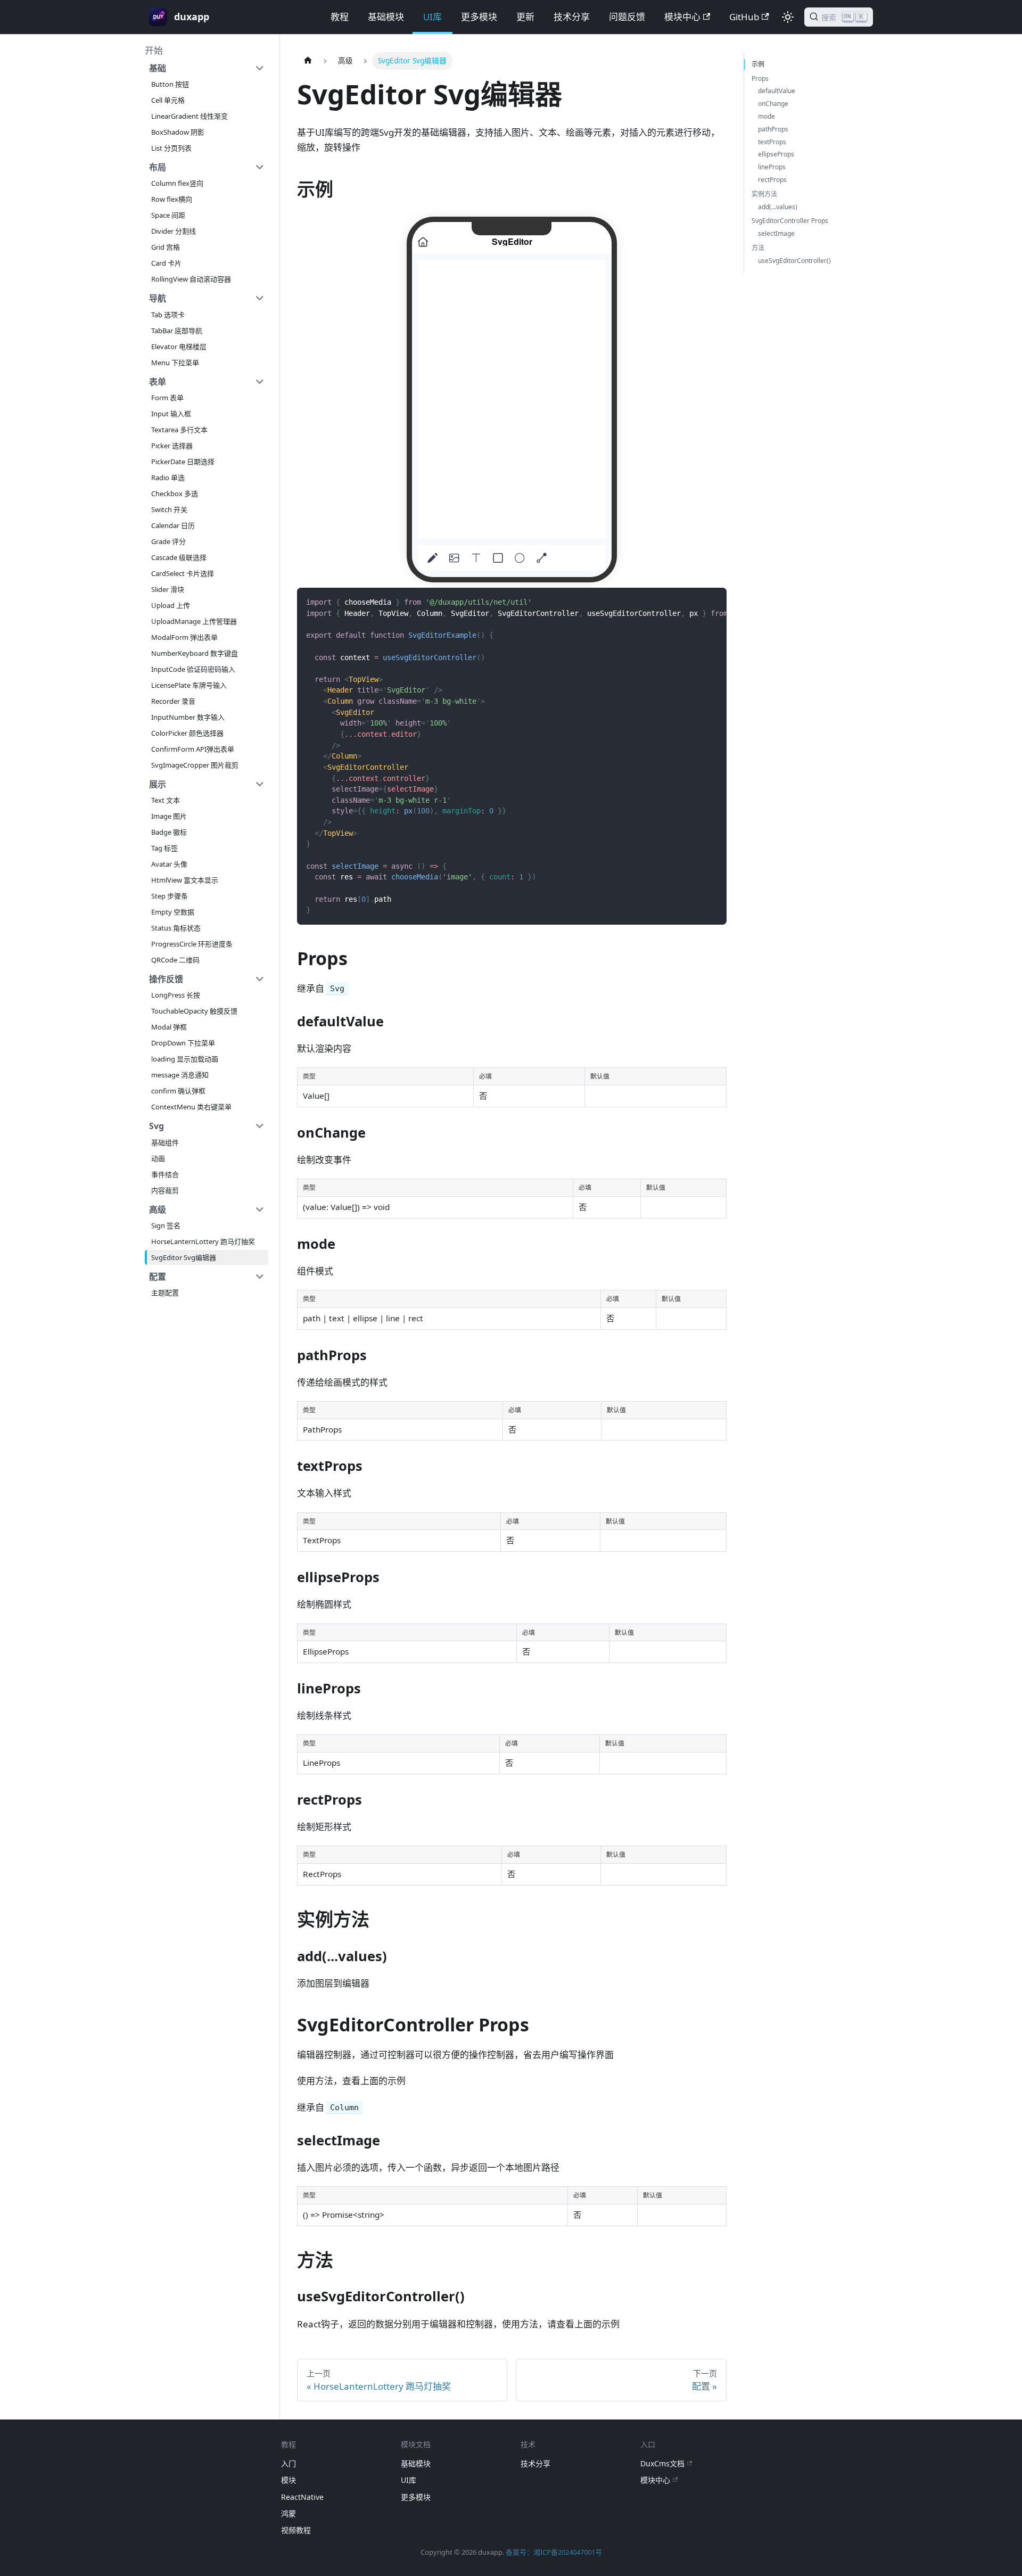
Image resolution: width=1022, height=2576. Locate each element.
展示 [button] (158, 784)
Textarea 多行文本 (179, 430)
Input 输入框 (171, 414)
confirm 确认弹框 (178, 1091)
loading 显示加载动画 (185, 1059)
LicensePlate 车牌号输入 (189, 685)
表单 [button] (158, 382)
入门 (289, 2463)
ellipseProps (776, 154)
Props (760, 79)
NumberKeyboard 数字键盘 (195, 653)
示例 (758, 64)
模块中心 (682, 17)
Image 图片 (169, 816)
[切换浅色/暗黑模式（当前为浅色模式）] (788, 17)
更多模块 (479, 17)
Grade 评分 (168, 541)
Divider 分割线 (174, 231)
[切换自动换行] (692, 602)
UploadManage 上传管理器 (194, 621)
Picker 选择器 (172, 446)
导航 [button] (158, 298)
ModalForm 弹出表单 (184, 637)
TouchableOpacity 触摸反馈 (194, 1011)
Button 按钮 (170, 84)
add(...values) (778, 207)
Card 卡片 (166, 263)
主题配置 (165, 1293)
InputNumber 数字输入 (188, 717)
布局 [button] (158, 167)
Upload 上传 (171, 605)
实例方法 (764, 194)
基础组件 (165, 1142)
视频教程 (296, 2530)
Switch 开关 (169, 509)
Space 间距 (168, 215)
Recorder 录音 (173, 701)
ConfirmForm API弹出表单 (193, 749)
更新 (525, 17)
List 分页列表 (171, 148)
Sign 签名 (166, 1225)
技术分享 (572, 17)
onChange (773, 104)
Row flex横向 (172, 199)
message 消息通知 (180, 1075)
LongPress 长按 (176, 995)
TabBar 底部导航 (177, 331)
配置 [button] (158, 1277)
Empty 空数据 (173, 912)
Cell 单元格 (168, 100)
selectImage (776, 233)
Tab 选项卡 (168, 315)
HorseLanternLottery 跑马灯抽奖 (203, 1241)
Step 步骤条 (170, 896)
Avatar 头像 (169, 864)
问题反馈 (627, 17)
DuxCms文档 (662, 2463)
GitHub (744, 17)
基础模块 (386, 17)
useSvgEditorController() (794, 261)
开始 (154, 50)
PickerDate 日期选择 (183, 462)
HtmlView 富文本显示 (185, 880)
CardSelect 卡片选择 (183, 573)
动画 (158, 1158)
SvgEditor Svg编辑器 (184, 1257)
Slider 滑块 (168, 589)
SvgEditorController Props (790, 221)
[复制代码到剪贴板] (712, 602)
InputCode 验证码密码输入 (193, 669)
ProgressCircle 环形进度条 (192, 944)
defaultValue (777, 91)
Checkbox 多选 (175, 493)
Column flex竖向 (177, 183)
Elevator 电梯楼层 (179, 347)
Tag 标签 (164, 848)
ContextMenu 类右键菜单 (191, 1107)
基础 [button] (158, 68)
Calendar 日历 (173, 525)
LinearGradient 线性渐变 (189, 116)
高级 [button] (158, 1209)
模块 (289, 2480)
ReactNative (302, 2497)
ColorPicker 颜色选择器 (187, 733)
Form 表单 (167, 398)
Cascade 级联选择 (179, 557)
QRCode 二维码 (175, 960)
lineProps (772, 167)
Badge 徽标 (169, 832)
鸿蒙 (289, 2513)
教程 (340, 17)
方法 (758, 248)
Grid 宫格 (166, 247)
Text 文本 (166, 800)
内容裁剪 (165, 1190)
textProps (772, 142)
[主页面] (308, 61)
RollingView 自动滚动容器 (191, 279)
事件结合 (165, 1174)
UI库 (432, 17)
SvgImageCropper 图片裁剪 (195, 765)
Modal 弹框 (169, 1027)
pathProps (773, 129)
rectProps (772, 180)
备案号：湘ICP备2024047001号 (554, 2552)
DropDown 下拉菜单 (183, 1043)
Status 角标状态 (176, 928)
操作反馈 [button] (166, 979)
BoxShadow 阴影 (178, 132)
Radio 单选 (168, 478)
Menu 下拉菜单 (175, 363)
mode (767, 116)
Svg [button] (156, 1126)
